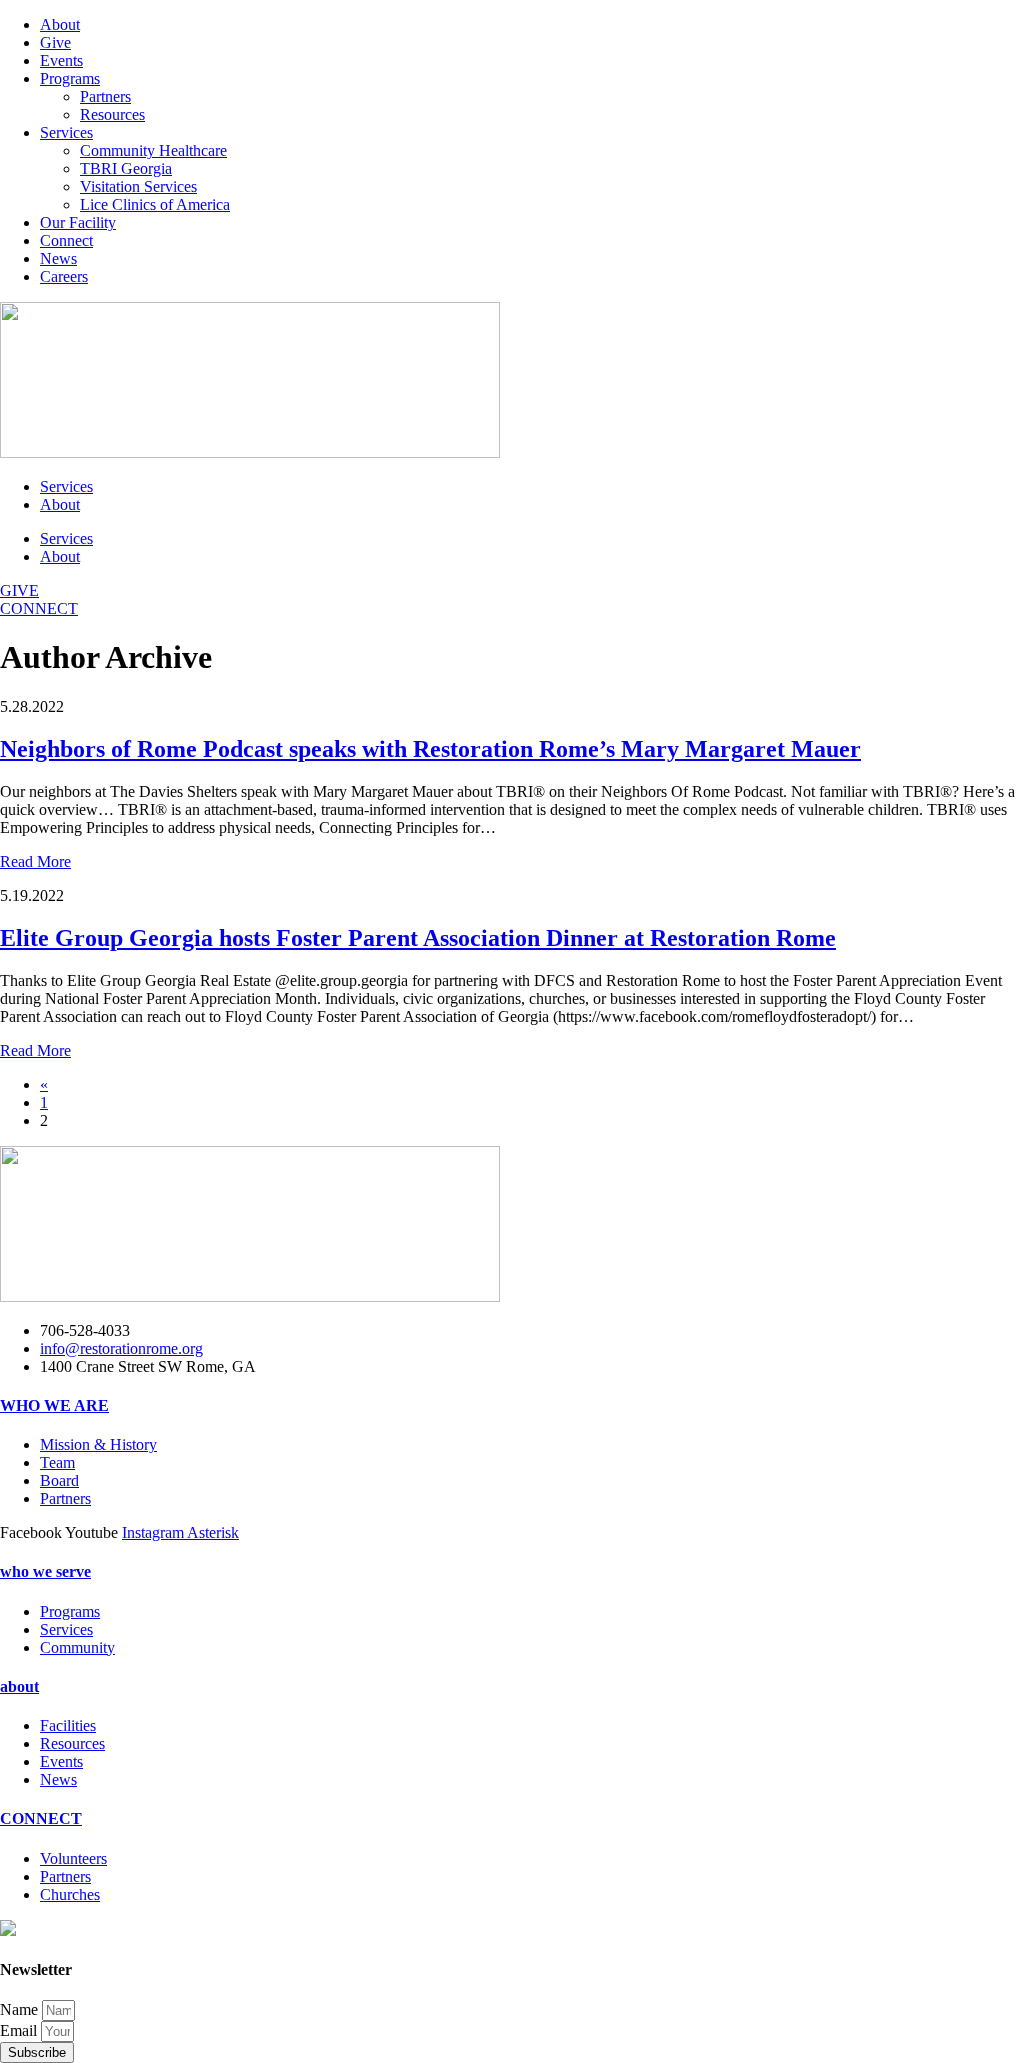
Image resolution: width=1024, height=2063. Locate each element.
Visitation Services (138, 186)
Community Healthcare (153, 150)
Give (55, 42)
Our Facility (78, 222)
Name (21, 2009)
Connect (66, 240)
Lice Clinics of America (155, 204)
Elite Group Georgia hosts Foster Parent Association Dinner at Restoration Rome (418, 938)
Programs (70, 78)
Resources (112, 114)
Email (20, 2030)
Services (66, 132)
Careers (64, 276)
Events (61, 60)
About (60, 24)
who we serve (45, 1571)
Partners (105, 96)
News (58, 258)
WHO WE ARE (54, 1405)
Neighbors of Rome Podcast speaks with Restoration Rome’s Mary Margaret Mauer (430, 749)
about (19, 1686)
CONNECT (41, 1818)
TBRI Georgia (126, 168)
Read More (35, 861)
